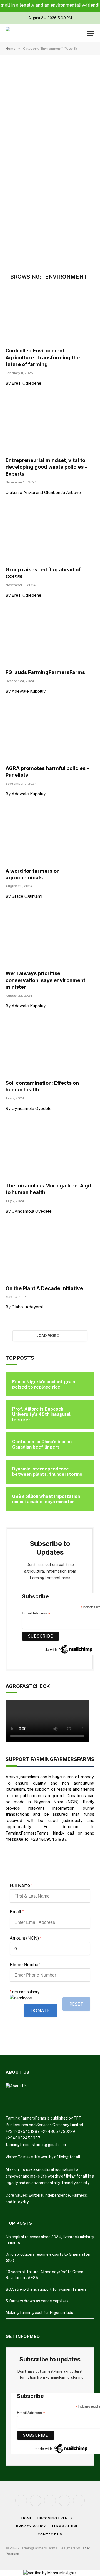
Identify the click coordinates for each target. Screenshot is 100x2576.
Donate (40, 2010)
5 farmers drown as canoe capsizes (37, 2301)
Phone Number (25, 1964)
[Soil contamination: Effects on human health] (50, 1050)
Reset (76, 2004)
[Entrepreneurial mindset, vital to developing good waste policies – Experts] (50, 428)
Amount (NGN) (26, 1938)
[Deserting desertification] (50, 119)
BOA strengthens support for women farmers (46, 2289)
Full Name (21, 1885)
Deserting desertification (39, 157)
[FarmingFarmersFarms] (26, 33)
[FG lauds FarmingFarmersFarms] (50, 640)
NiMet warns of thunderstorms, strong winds (23, 226)
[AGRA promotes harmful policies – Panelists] (50, 736)
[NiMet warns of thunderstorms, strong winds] (25, 207)
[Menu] (91, 33)
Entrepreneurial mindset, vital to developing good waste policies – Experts (46, 467)
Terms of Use (65, 2526)
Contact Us (50, 2534)
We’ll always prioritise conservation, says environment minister (45, 980)
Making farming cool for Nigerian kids (39, 2313)
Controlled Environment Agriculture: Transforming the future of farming (43, 357)
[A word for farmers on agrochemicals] (50, 838)
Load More (48, 1336)
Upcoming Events (55, 2518)
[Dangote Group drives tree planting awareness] (75, 207)
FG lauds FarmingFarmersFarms (45, 672)
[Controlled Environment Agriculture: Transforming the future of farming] (50, 318)
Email (17, 1912)
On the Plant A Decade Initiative (44, 1288)
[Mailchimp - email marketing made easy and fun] (66, 1649)
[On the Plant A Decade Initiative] (50, 1256)
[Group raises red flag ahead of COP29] (50, 537)
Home (27, 2518)
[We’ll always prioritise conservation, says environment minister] (50, 941)
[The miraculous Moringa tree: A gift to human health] (50, 1153)
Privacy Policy (31, 2526)
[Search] (82, 33)
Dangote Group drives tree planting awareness (72, 223)
